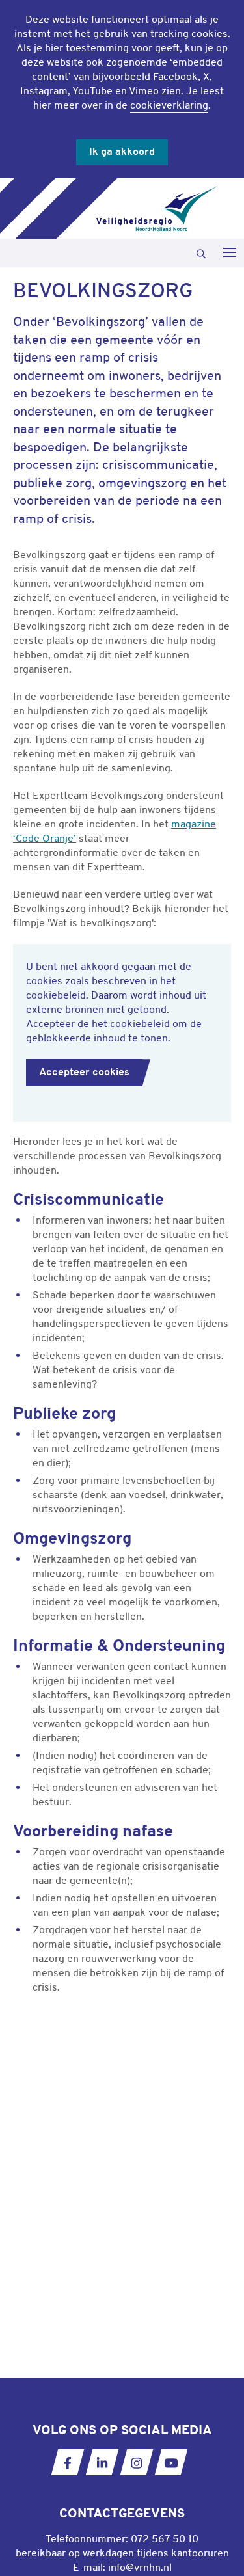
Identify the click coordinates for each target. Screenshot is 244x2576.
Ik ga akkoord (122, 152)
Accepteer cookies (84, 1073)
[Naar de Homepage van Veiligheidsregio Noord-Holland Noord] (157, 208)
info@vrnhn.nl (140, 2568)
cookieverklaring (169, 106)
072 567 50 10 (165, 2540)
